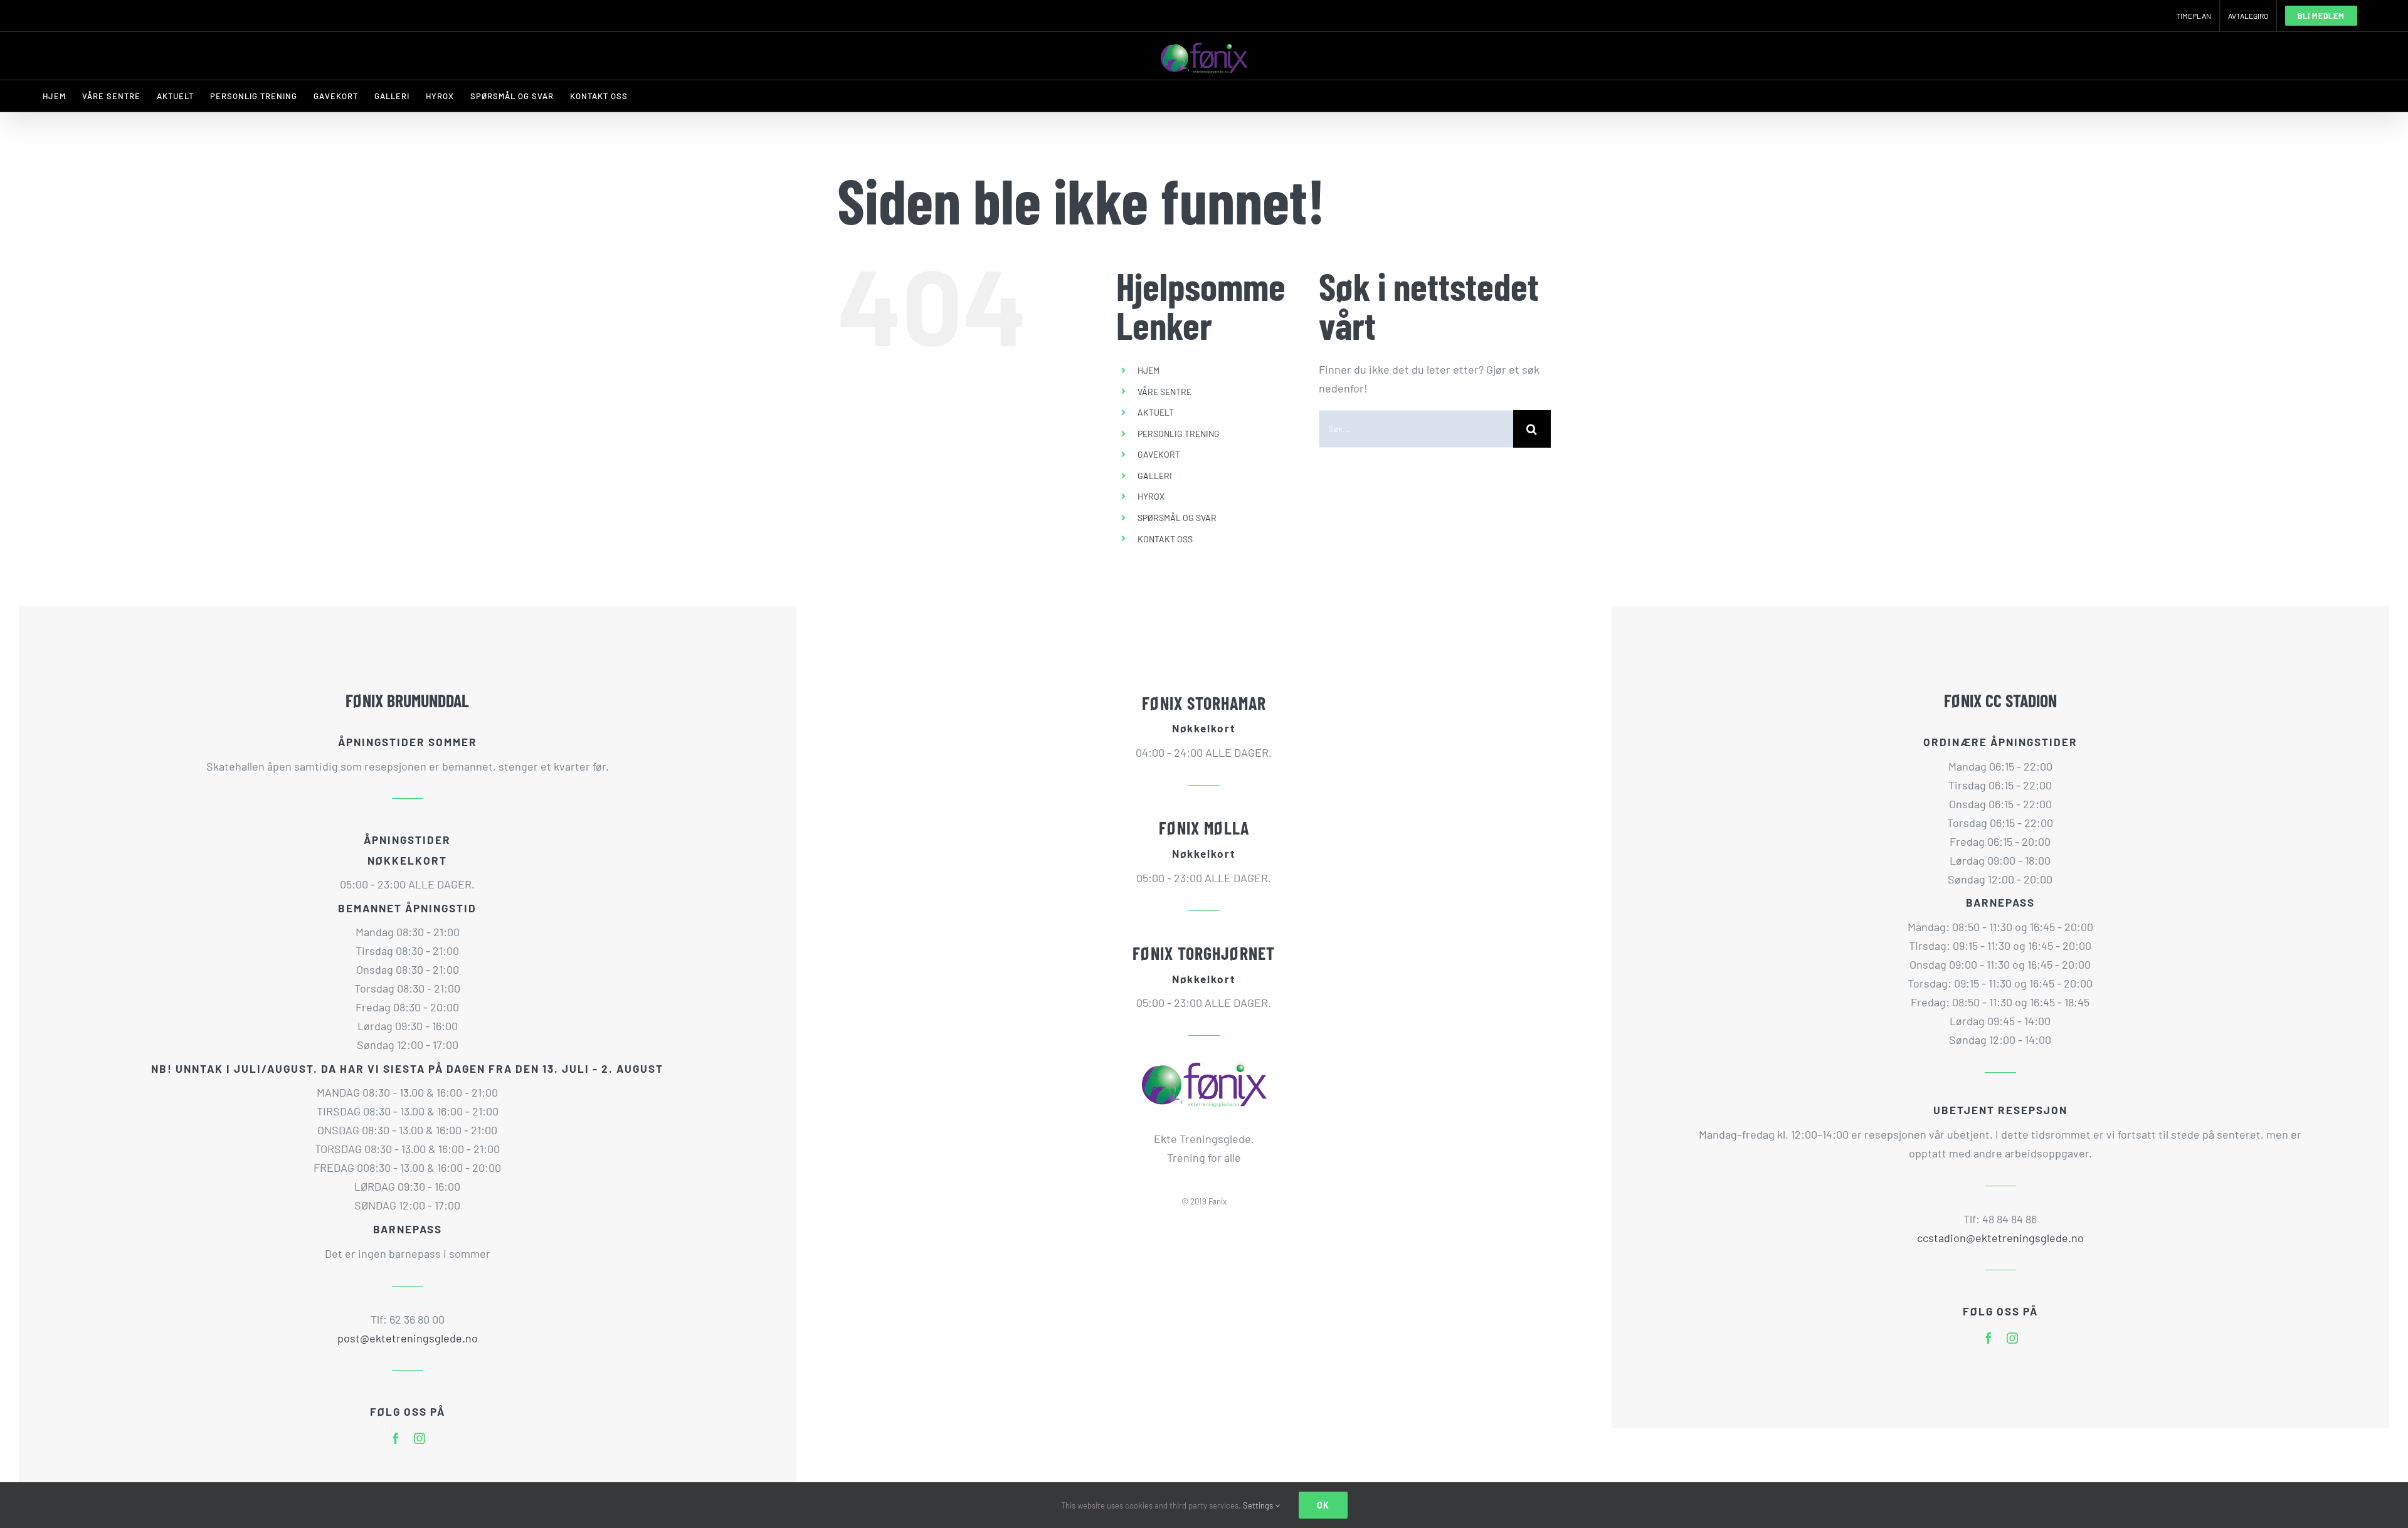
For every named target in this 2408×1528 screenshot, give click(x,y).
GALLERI (1155, 476)
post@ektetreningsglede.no (408, 1338)
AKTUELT (1156, 412)
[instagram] (420, 1438)
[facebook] (396, 1438)
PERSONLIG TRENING (1179, 434)
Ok (1323, 1505)
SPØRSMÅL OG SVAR (1177, 518)
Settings (1259, 1505)
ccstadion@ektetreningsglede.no (2000, 1238)
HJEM (1149, 370)
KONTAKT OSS (1165, 539)
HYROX (1151, 496)
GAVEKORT (1159, 454)
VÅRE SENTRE (1164, 392)
